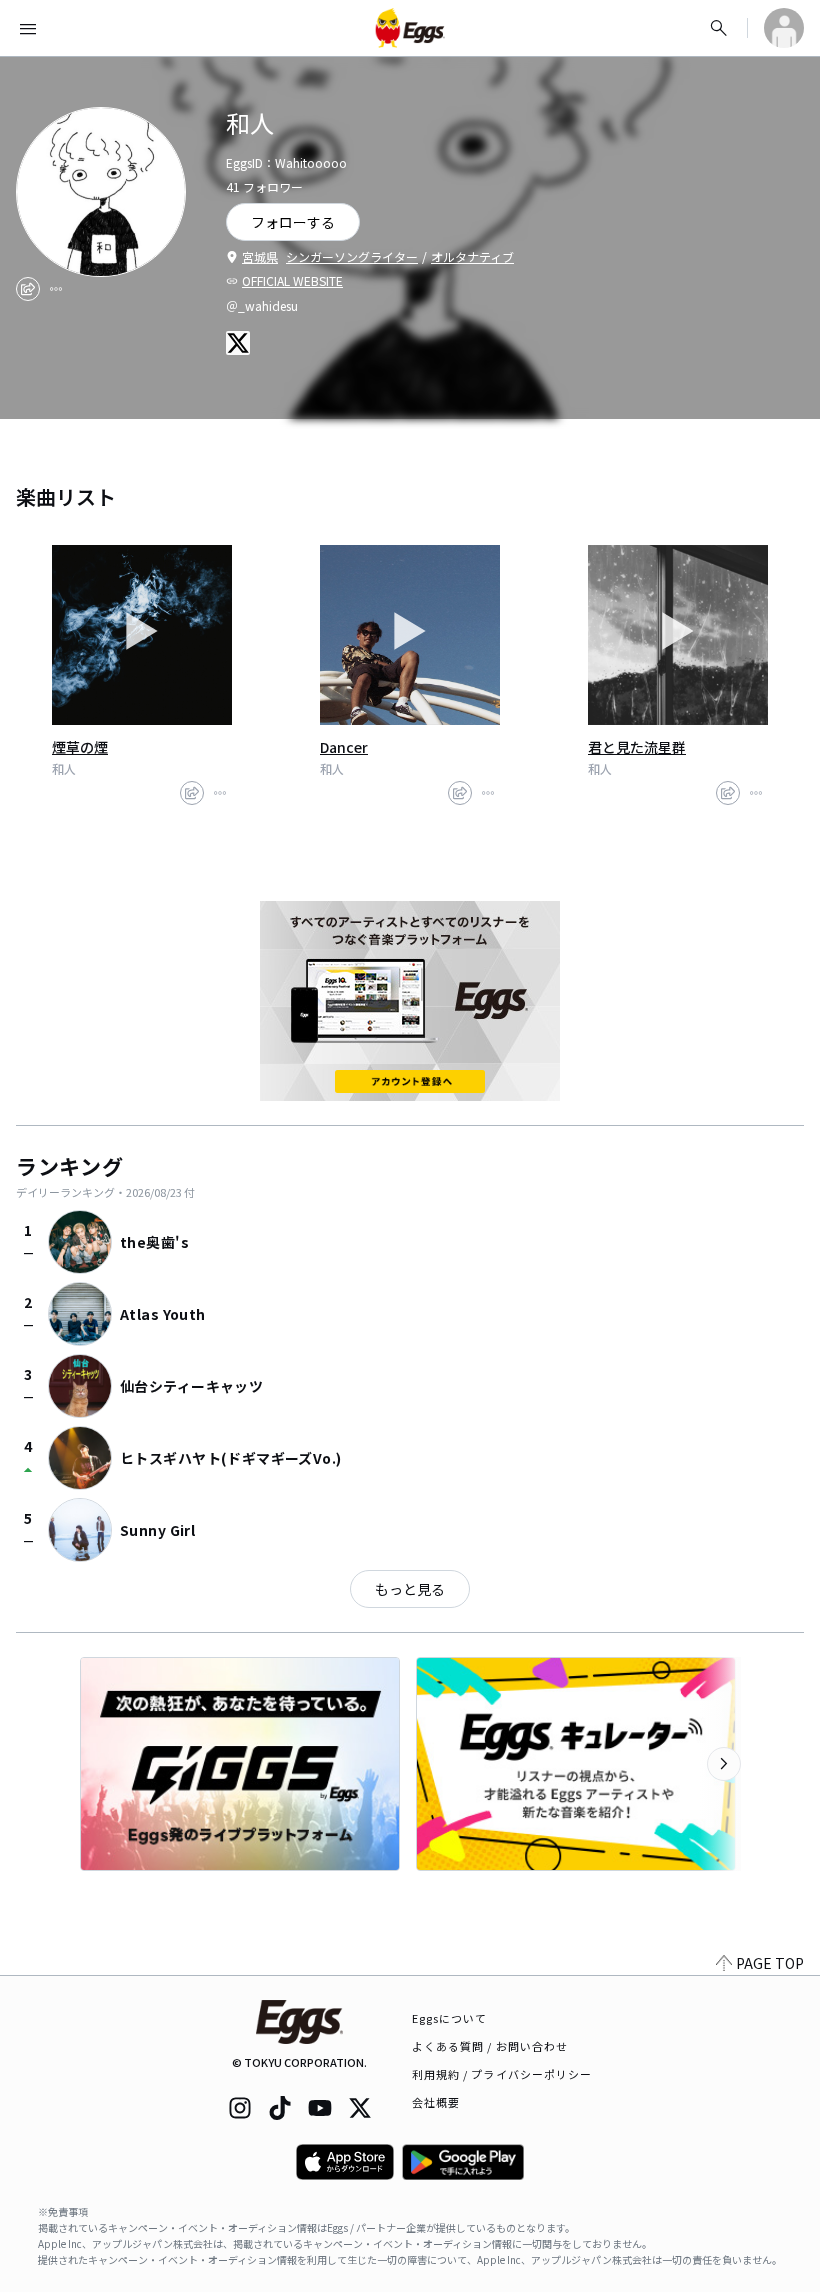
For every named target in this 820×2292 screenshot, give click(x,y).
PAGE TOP (770, 1963)
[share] (28, 289)
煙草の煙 (80, 747)
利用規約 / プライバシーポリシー (502, 2074)
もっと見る (410, 1589)
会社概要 (436, 2102)
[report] (56, 289)
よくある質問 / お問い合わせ (490, 2046)
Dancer (344, 747)
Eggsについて (450, 2018)
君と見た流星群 (637, 747)
